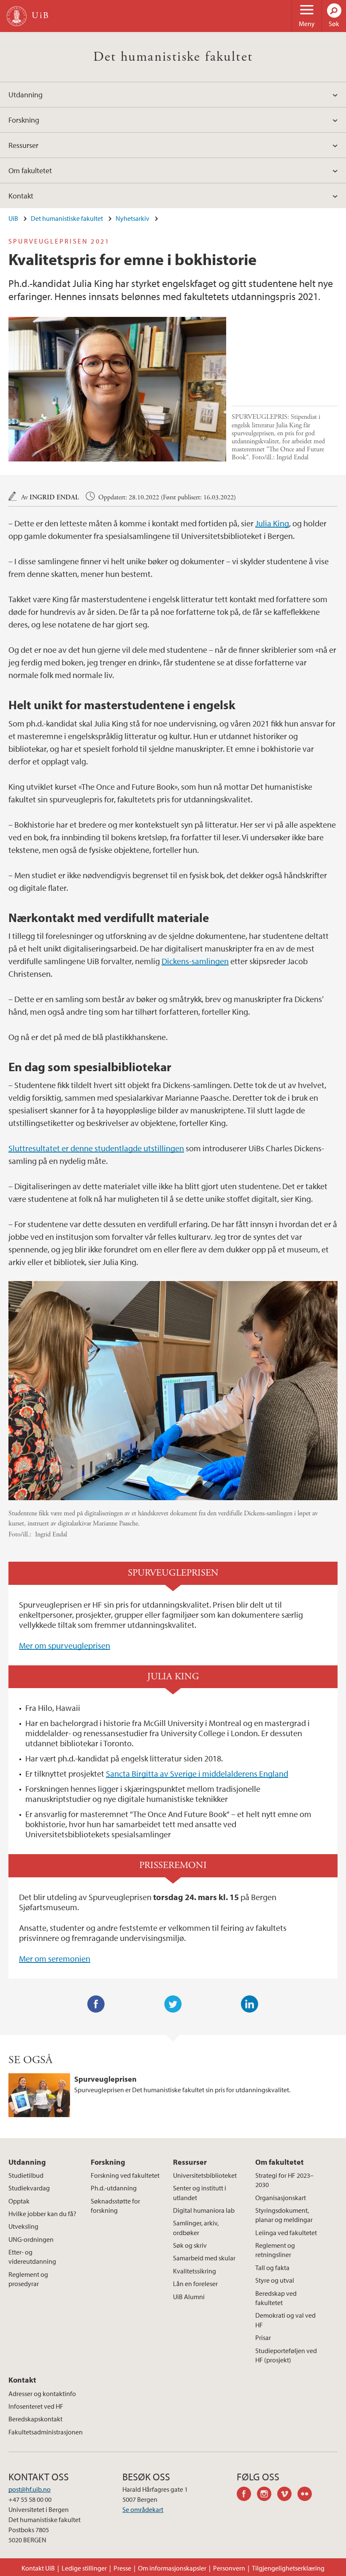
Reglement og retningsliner (275, 2250)
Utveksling (23, 2226)
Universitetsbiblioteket (205, 2175)
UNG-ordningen (31, 2239)
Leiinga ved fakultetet (286, 2233)
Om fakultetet (30, 170)
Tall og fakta (272, 2268)
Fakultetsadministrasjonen (46, 2432)
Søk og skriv (190, 2245)
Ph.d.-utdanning (114, 2188)
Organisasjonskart (281, 2198)
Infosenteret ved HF (36, 2406)
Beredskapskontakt (35, 2419)
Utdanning (26, 95)
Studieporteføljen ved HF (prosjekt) (286, 2355)
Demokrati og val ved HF (285, 2320)
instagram (267, 2495)
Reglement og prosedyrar (28, 2279)
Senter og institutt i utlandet (200, 2193)
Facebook (96, 2004)
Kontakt (21, 196)
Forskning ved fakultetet (125, 2175)
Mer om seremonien (55, 1958)
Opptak (19, 2201)
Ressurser (23, 145)
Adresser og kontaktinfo (42, 2394)
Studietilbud (26, 2175)
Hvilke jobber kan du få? (42, 2214)
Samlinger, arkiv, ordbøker (196, 2228)
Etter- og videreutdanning (32, 2257)
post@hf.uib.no (30, 2489)
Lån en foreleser (195, 2284)
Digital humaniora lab (204, 2210)
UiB (13, 218)
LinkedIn (250, 2004)
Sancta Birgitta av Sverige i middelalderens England (197, 1773)
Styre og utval (275, 2280)
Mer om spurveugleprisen (65, 1645)
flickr (308, 2495)
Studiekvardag (29, 2188)
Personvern (229, 2568)
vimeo (287, 2495)
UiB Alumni (189, 2297)
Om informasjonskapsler (172, 2568)
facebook (247, 2495)
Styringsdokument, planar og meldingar (284, 2215)
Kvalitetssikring (195, 2271)
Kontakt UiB (38, 2568)
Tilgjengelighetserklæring (288, 2568)
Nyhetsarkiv (132, 218)
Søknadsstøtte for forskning (115, 2206)
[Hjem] (17, 16)
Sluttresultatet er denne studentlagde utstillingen (96, 1148)
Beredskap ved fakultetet (276, 2298)
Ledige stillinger (84, 2568)
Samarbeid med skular (204, 2258)
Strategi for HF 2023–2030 (284, 2180)
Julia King (272, 523)
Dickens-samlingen (195, 961)
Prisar (263, 2337)
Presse (122, 2568)
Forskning (24, 120)
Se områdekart (143, 2509)
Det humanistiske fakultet (173, 57)
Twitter (173, 2004)
